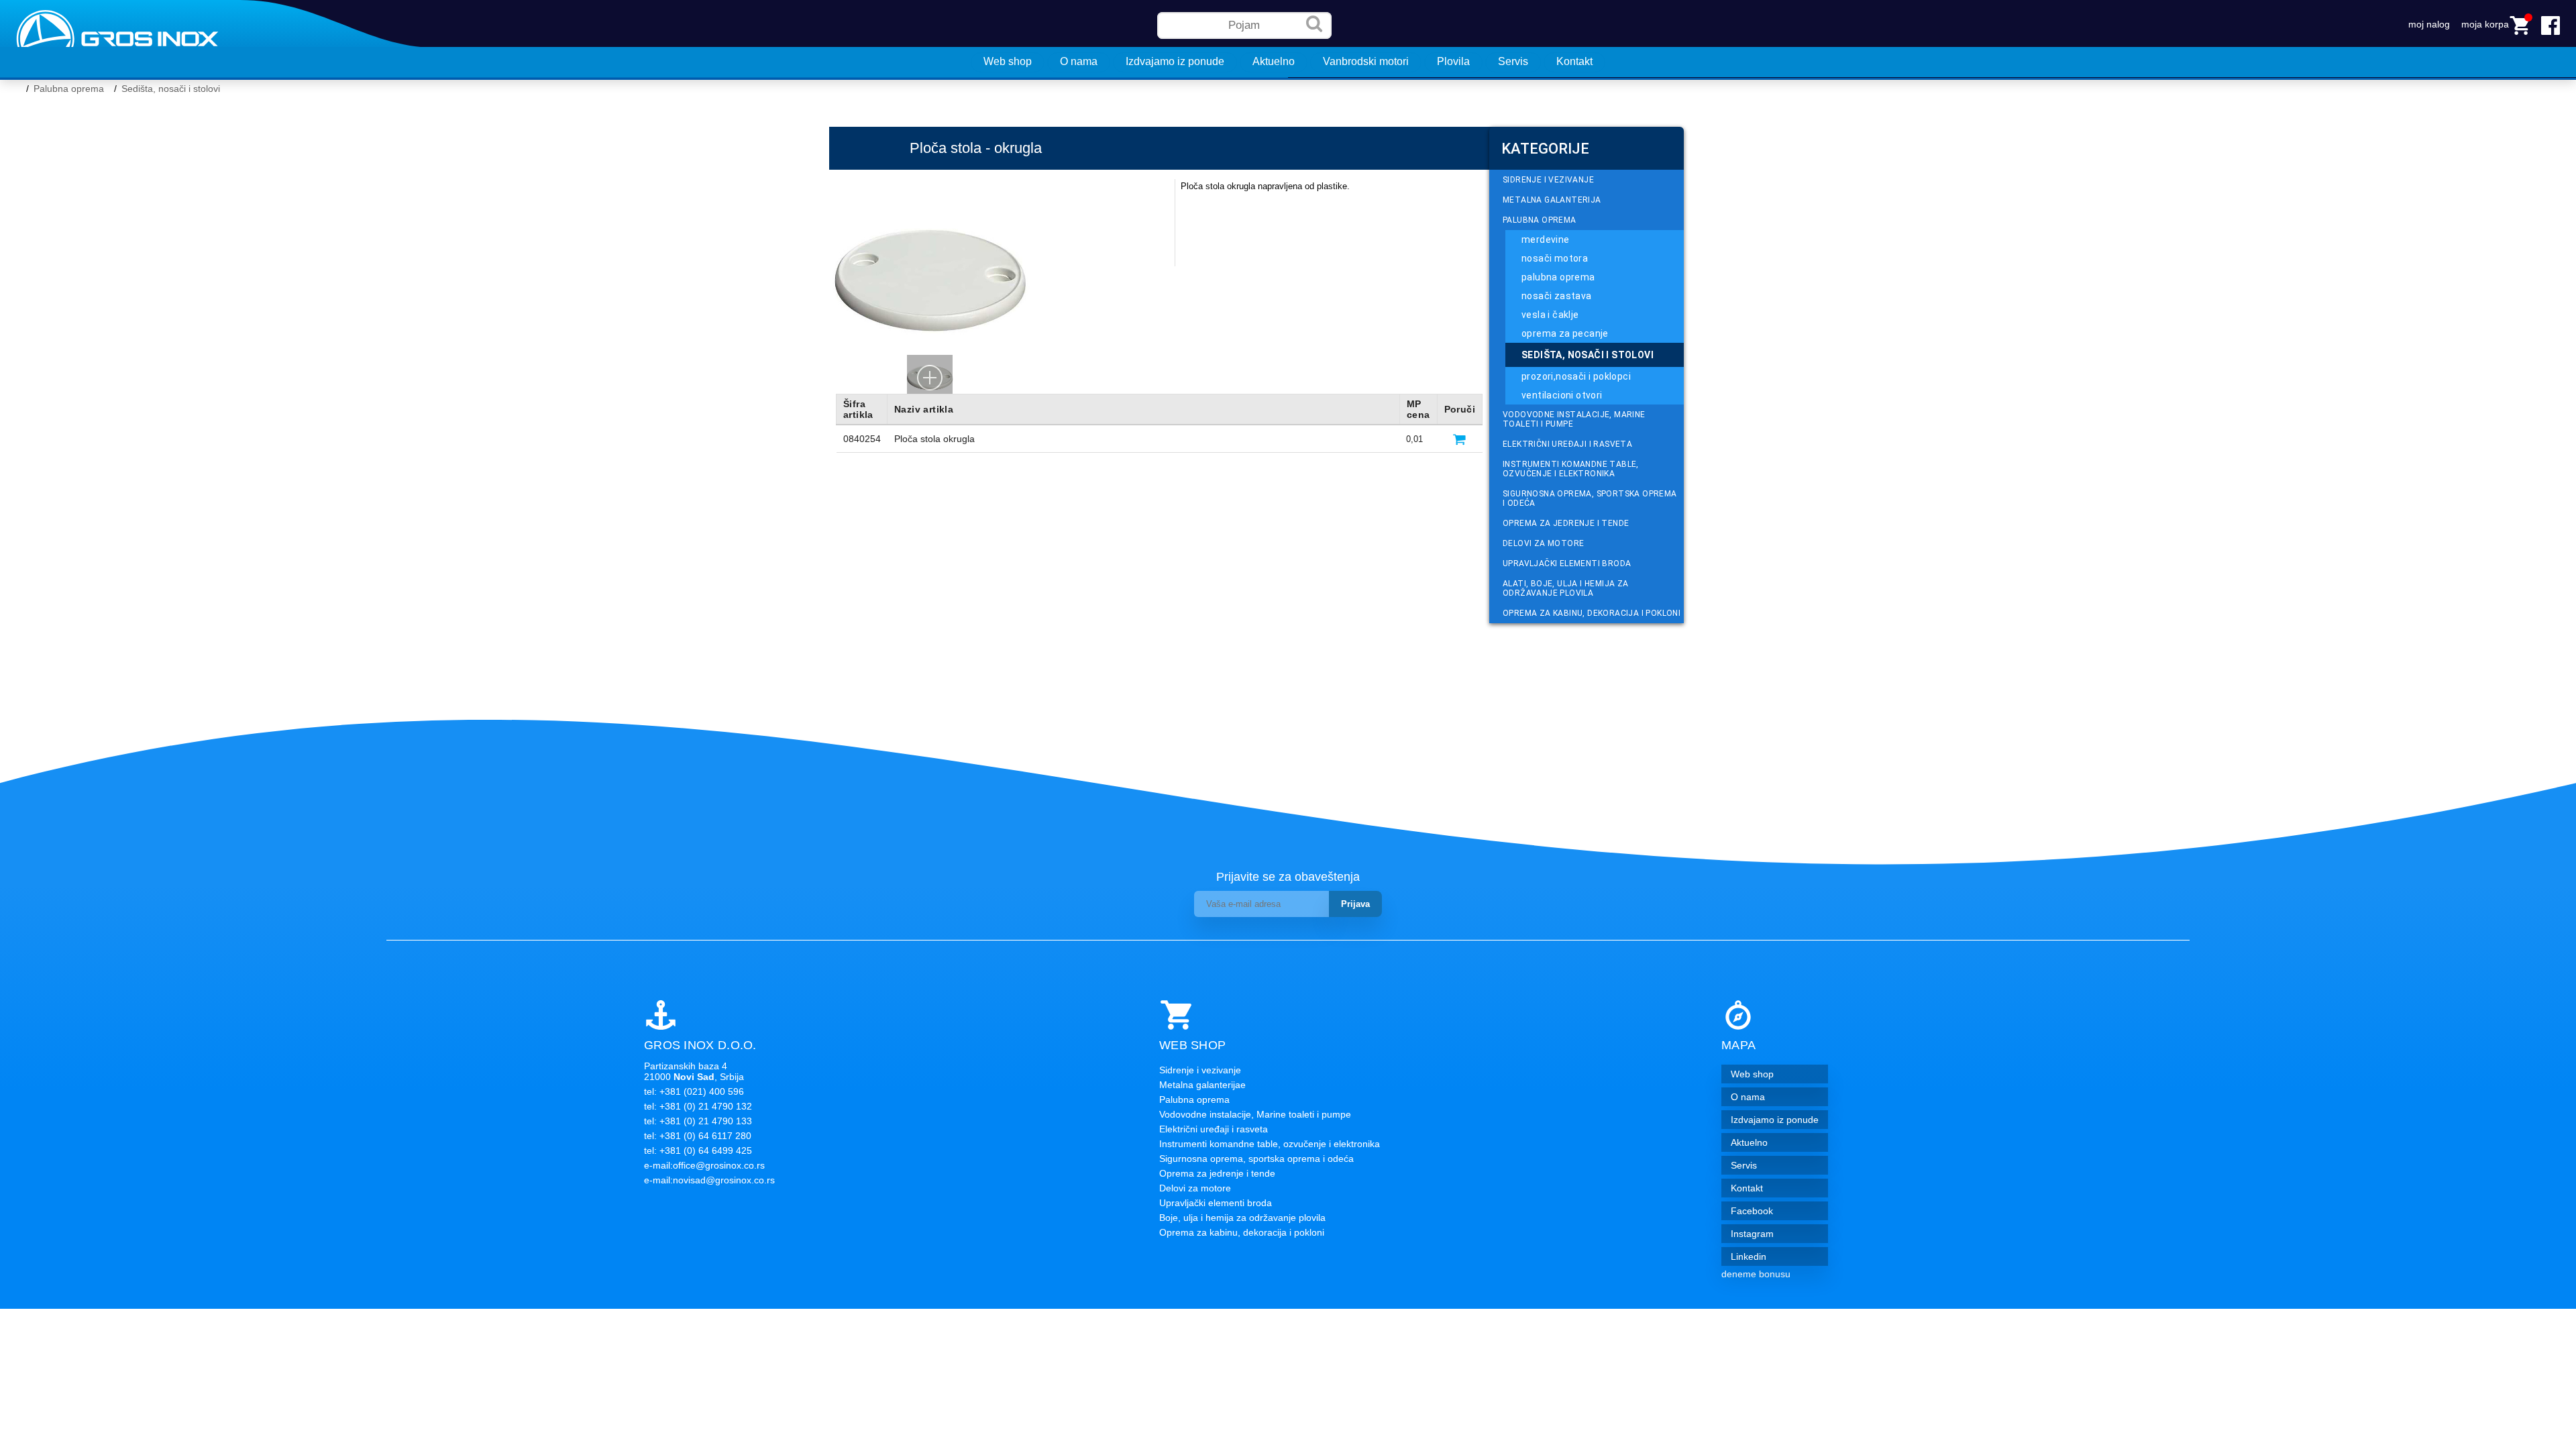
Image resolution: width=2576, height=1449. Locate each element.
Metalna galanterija (1552, 200)
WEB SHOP (1192, 1045)
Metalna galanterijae (1202, 1085)
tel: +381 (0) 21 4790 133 (698, 1121)
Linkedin (1749, 1256)
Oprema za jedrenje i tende (1566, 523)
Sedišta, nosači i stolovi (171, 89)
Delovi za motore (1543, 543)
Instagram (1752, 1234)
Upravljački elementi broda (1567, 563)
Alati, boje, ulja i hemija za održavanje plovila (1566, 588)
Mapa (1738, 1045)
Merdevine (1546, 239)
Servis (1513, 61)
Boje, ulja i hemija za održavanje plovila (1242, 1218)
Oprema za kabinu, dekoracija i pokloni (1592, 613)
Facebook (1752, 1211)
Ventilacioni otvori (1562, 395)
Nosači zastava (1557, 296)
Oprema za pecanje (1565, 333)
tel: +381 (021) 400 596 (694, 1091)
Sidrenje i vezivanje (1548, 180)
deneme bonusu (1756, 1274)
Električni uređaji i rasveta (1567, 444)
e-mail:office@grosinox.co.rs (704, 1165)
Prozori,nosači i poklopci (1576, 376)
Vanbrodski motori (1366, 61)
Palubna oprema (69, 89)
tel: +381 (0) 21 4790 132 (698, 1106)
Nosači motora (1555, 258)
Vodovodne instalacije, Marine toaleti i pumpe (1574, 419)
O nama (1079, 61)
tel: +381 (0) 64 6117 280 (698, 1136)
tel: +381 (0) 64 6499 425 (698, 1150)
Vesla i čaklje (1550, 315)
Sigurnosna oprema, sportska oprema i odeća (1590, 498)
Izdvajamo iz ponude (1175, 61)
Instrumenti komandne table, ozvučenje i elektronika (1571, 469)
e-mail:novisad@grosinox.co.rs (709, 1180)
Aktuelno (1274, 61)
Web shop (1008, 61)
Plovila (1453, 61)
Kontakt (1574, 61)
